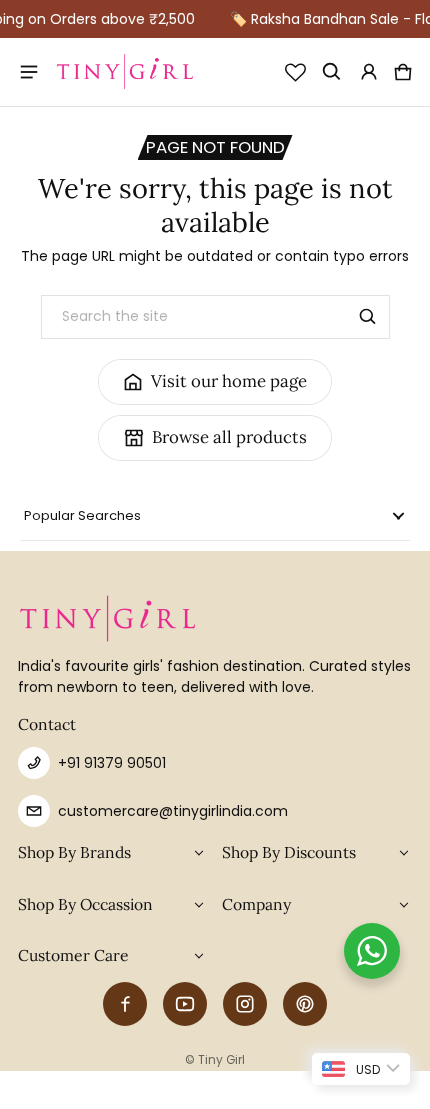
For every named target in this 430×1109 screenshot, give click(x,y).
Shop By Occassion (85, 904)
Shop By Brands (74, 852)
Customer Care (73, 955)
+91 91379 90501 (112, 763)
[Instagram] (245, 1004)
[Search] (368, 317)
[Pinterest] (305, 1004)
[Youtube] (185, 1004)
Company (256, 904)
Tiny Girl (221, 1060)
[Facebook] (125, 1004)
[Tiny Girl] (125, 72)
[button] (332, 72)
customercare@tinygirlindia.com (173, 811)
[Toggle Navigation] (30, 72)
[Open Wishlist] (295, 72)
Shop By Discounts (289, 852)
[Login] (369, 72)
